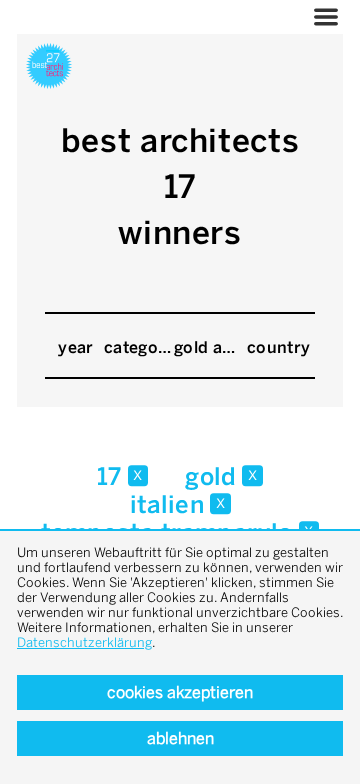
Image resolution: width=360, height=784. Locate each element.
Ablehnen (180, 738)
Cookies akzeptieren (180, 692)
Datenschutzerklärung (84, 642)
